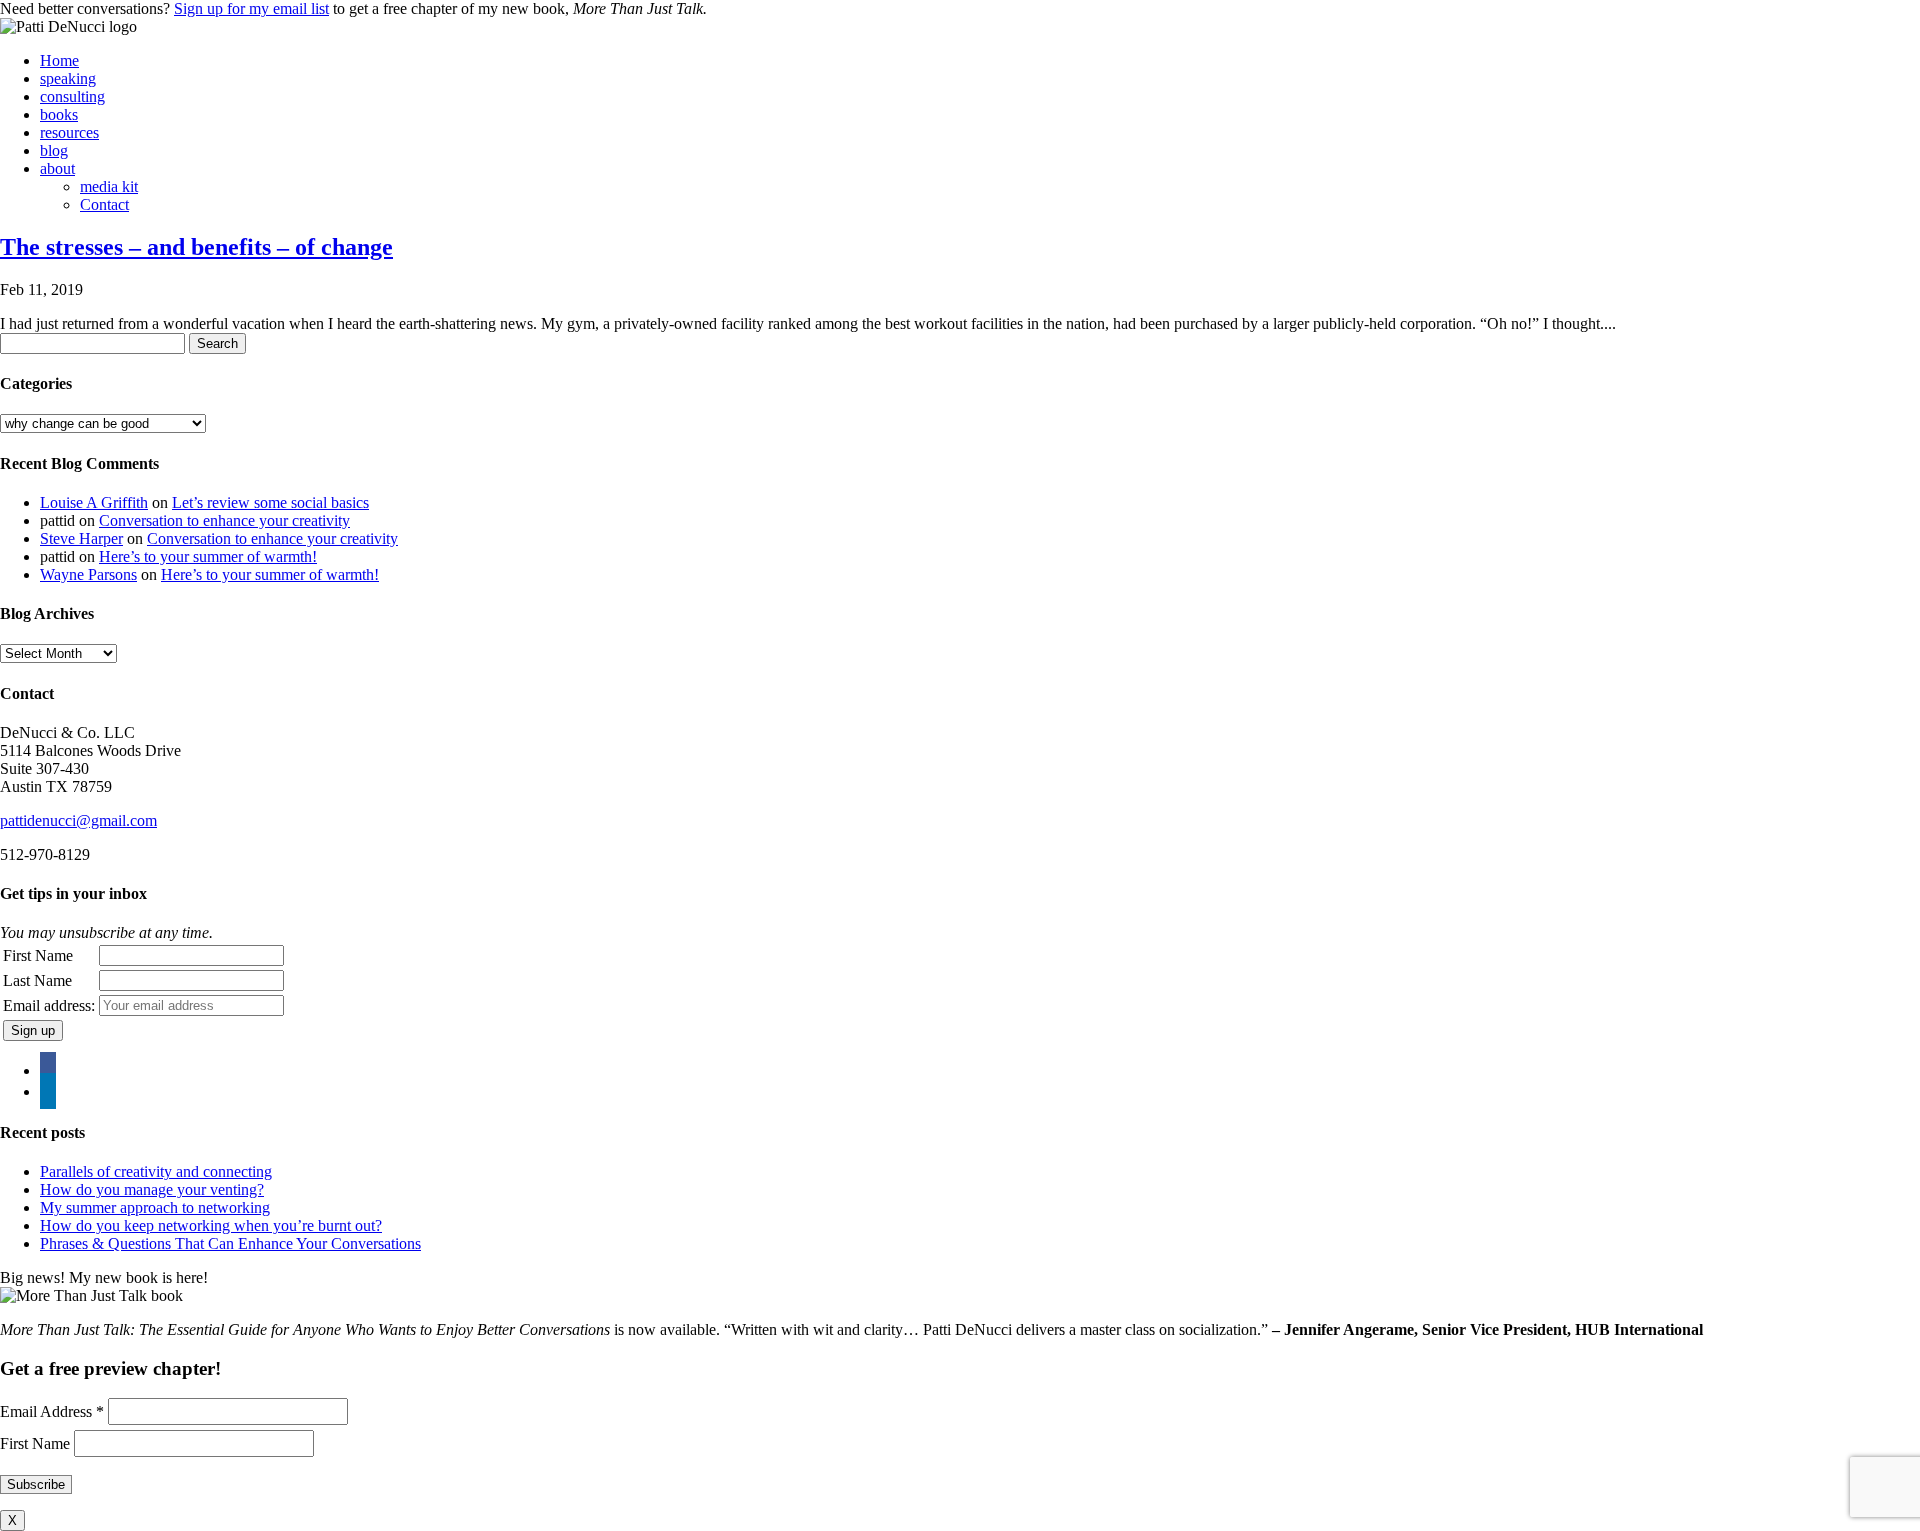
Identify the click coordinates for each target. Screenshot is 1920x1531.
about (57, 168)
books (59, 114)
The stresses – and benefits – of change (196, 247)
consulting (72, 96)
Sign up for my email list (251, 8)
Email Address (52, 1411)
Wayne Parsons (88, 574)
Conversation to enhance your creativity (224, 520)
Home (59, 60)
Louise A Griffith (94, 502)
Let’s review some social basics (270, 502)
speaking (68, 78)
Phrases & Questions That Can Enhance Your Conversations (230, 1243)
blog (54, 150)
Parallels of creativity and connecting (156, 1171)
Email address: (49, 1005)
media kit (109, 186)
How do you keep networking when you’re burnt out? (211, 1225)
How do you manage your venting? (152, 1189)
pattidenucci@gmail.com (78, 820)
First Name (38, 955)
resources (69, 132)
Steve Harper (81, 538)
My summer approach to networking (155, 1207)
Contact (104, 204)
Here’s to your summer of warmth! (208, 556)
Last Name (37, 980)
